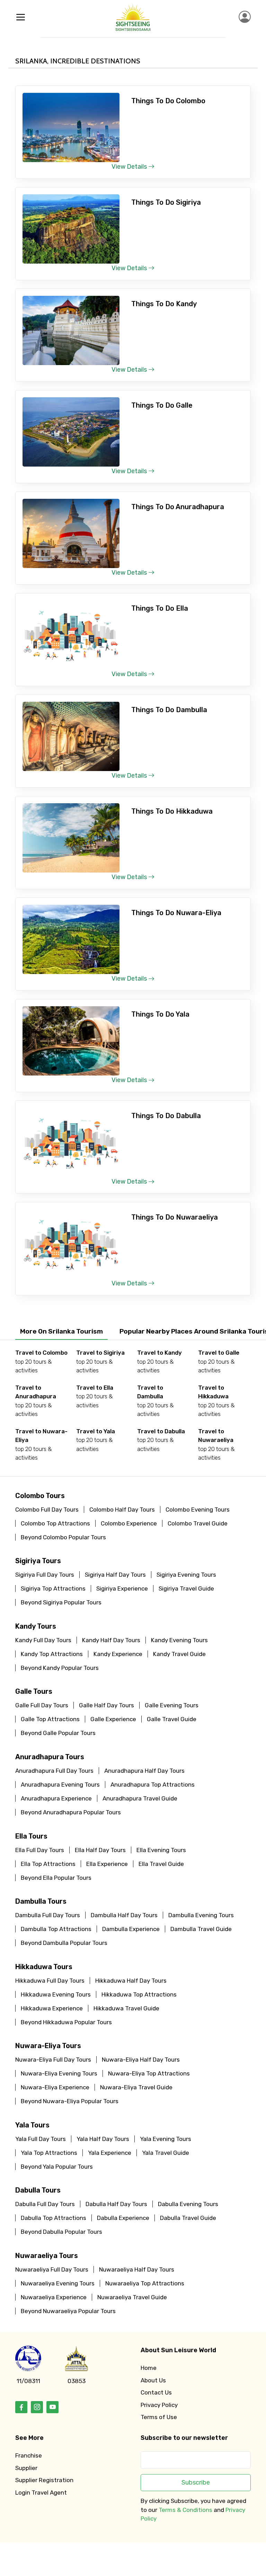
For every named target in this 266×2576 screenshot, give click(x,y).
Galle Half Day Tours (107, 1705)
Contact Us (156, 2392)
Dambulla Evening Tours (201, 1915)
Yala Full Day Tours (41, 2139)
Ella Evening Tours (161, 1850)
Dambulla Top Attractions (56, 1929)
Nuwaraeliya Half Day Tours (137, 2269)
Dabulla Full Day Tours (45, 2204)
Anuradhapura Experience (56, 1798)
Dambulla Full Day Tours (48, 1915)
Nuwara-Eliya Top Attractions (149, 2073)
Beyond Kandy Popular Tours (60, 1668)
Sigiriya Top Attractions (53, 1588)
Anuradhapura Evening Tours (60, 1785)
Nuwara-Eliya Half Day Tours (141, 2060)
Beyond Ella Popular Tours (56, 1878)
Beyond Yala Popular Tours (57, 2167)
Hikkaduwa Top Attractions (139, 1994)
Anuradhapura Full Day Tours (54, 1771)
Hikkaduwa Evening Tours (56, 1994)
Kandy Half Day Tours (111, 1640)
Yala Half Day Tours (103, 2139)
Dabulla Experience (123, 2218)
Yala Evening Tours (166, 2139)
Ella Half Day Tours (100, 1850)
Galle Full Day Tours (42, 1705)
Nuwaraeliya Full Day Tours (52, 2269)
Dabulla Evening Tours (188, 2204)
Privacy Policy (159, 2405)
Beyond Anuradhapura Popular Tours (71, 1812)
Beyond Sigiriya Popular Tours (61, 1602)
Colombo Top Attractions (55, 1523)
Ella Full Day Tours (40, 1850)
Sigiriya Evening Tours (186, 1575)
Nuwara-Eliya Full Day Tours (53, 2060)
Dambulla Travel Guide (201, 1929)
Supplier (26, 2468)
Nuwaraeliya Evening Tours (58, 2283)
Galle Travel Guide (172, 1719)
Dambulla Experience (131, 1929)
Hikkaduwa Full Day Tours (50, 1981)
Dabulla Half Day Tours (116, 2204)
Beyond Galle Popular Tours (58, 1733)
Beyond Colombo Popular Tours (63, 1537)
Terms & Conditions (185, 2510)
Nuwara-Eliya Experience (55, 2087)
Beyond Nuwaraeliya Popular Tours (68, 2311)
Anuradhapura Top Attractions (153, 1785)
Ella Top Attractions (48, 1864)
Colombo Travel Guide (198, 1523)
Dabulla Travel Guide (188, 2218)
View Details (130, 167)
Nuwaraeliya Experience (54, 2297)
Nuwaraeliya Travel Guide (132, 2297)
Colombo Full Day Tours (47, 1510)
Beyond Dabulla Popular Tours (61, 2232)
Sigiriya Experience (122, 1588)
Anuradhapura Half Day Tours (144, 1771)
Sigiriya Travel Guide (186, 1588)
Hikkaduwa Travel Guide (126, 2008)
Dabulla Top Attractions (54, 2218)
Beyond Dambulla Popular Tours (64, 1943)
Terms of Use (159, 2417)
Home (149, 2368)
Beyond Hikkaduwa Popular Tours (66, 2022)
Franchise (29, 2455)
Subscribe (196, 2482)
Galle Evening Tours (172, 1705)
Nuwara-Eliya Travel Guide (136, 2087)
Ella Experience (107, 1864)
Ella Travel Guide (161, 1864)
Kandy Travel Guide (179, 1654)
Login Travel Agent (41, 2493)
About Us (153, 2380)
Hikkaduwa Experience (52, 2008)
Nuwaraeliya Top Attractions (145, 2283)
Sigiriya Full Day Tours (45, 1575)
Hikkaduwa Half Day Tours (131, 1981)
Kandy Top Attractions (52, 1654)
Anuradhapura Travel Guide (140, 1798)
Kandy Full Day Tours (43, 1640)
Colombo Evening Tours (198, 1510)
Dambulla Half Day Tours (124, 1915)
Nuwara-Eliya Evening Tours (59, 2073)
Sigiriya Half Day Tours (115, 1575)
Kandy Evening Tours (179, 1640)
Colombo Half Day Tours (122, 1510)
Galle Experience (113, 1719)
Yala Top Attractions (49, 2153)
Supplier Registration (44, 2480)
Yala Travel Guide (166, 2153)
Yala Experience (110, 2153)
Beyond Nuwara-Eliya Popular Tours (70, 2101)
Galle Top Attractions (50, 1719)
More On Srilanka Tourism (61, 1331)
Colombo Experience (129, 1523)
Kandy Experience (118, 1654)
